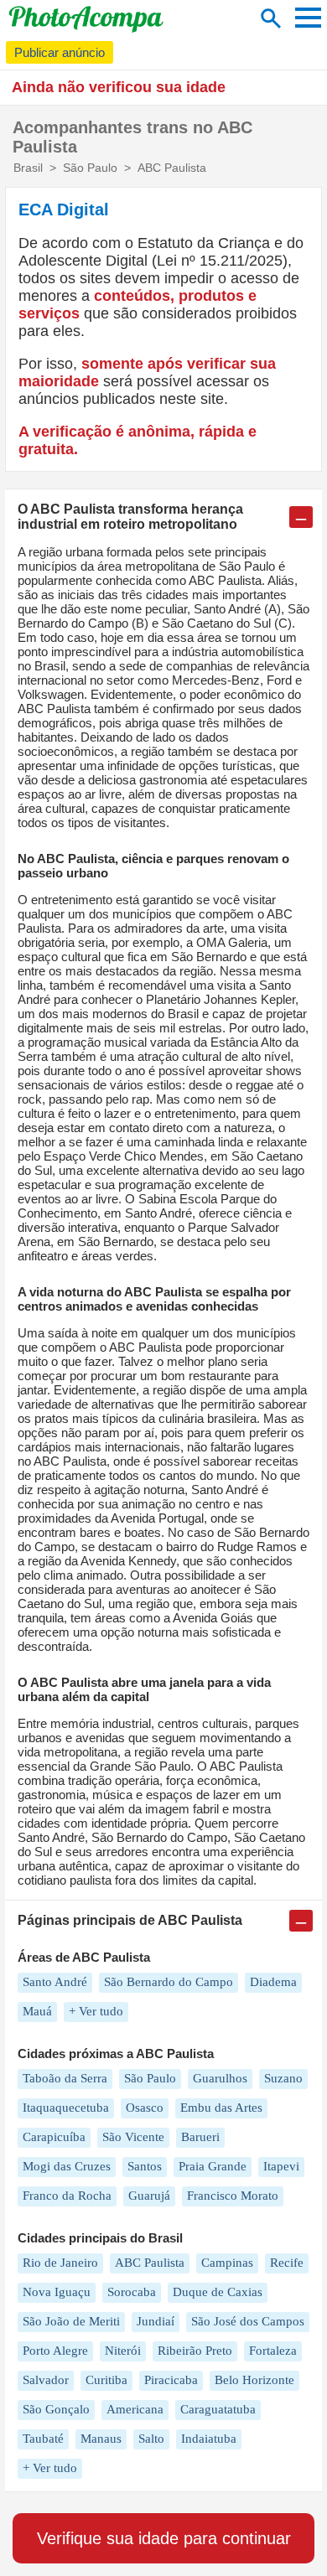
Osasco (145, 2108)
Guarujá (149, 2196)
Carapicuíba (54, 2137)
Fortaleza (273, 2351)
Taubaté (43, 2439)
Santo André (55, 1982)
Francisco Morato (233, 2196)
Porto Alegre (55, 2351)
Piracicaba (171, 2380)
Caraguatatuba (218, 2409)
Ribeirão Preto (195, 2351)
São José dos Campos (248, 2321)
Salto (151, 2439)
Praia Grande (213, 2166)
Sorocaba (132, 2292)
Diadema (273, 1982)
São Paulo (150, 2078)
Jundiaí (156, 2321)
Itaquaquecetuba (66, 2108)
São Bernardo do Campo (169, 1982)
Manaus (101, 2439)
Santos (145, 2166)
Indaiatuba (209, 2439)
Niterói (123, 2351)
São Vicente (133, 2137)
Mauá (37, 2011)
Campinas (227, 2263)
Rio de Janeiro (60, 2263)
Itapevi (281, 2166)
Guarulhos (220, 2078)
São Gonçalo (56, 2409)
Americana (135, 2409)
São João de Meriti (71, 2321)
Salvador (46, 2380)
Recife (287, 2263)
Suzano (283, 2078)
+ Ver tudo (96, 2011)
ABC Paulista (150, 2263)
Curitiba (106, 2380)
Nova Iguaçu (57, 2292)
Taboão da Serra (65, 2078)
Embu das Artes (221, 2108)
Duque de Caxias (218, 2292)
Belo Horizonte (254, 2380)
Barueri (200, 2137)
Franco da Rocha (67, 2196)
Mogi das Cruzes (67, 2166)
